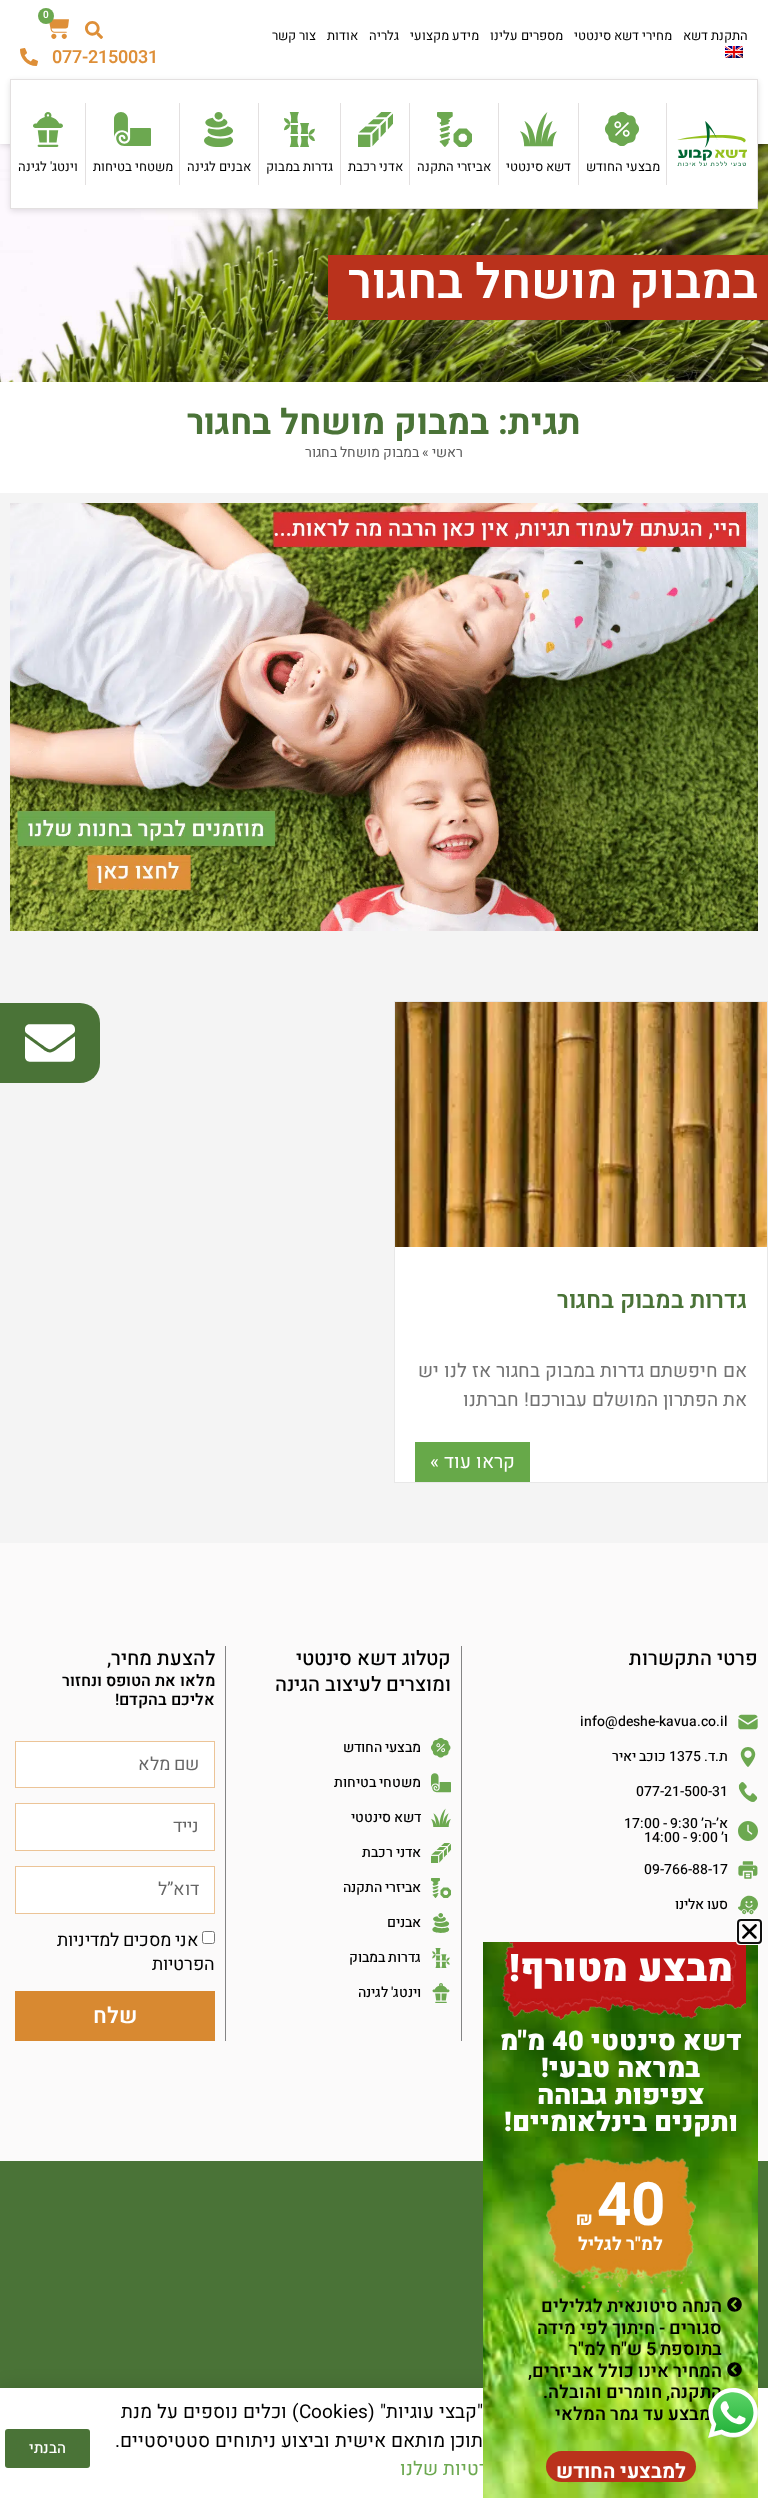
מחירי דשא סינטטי (623, 35)
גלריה (384, 35)
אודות (342, 35)
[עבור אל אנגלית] (734, 52)
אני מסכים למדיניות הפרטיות (136, 1952)
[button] (749, 1931)
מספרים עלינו (526, 35)
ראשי (447, 452)
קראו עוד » (472, 1462)
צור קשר (294, 35)
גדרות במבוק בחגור (652, 1300)
